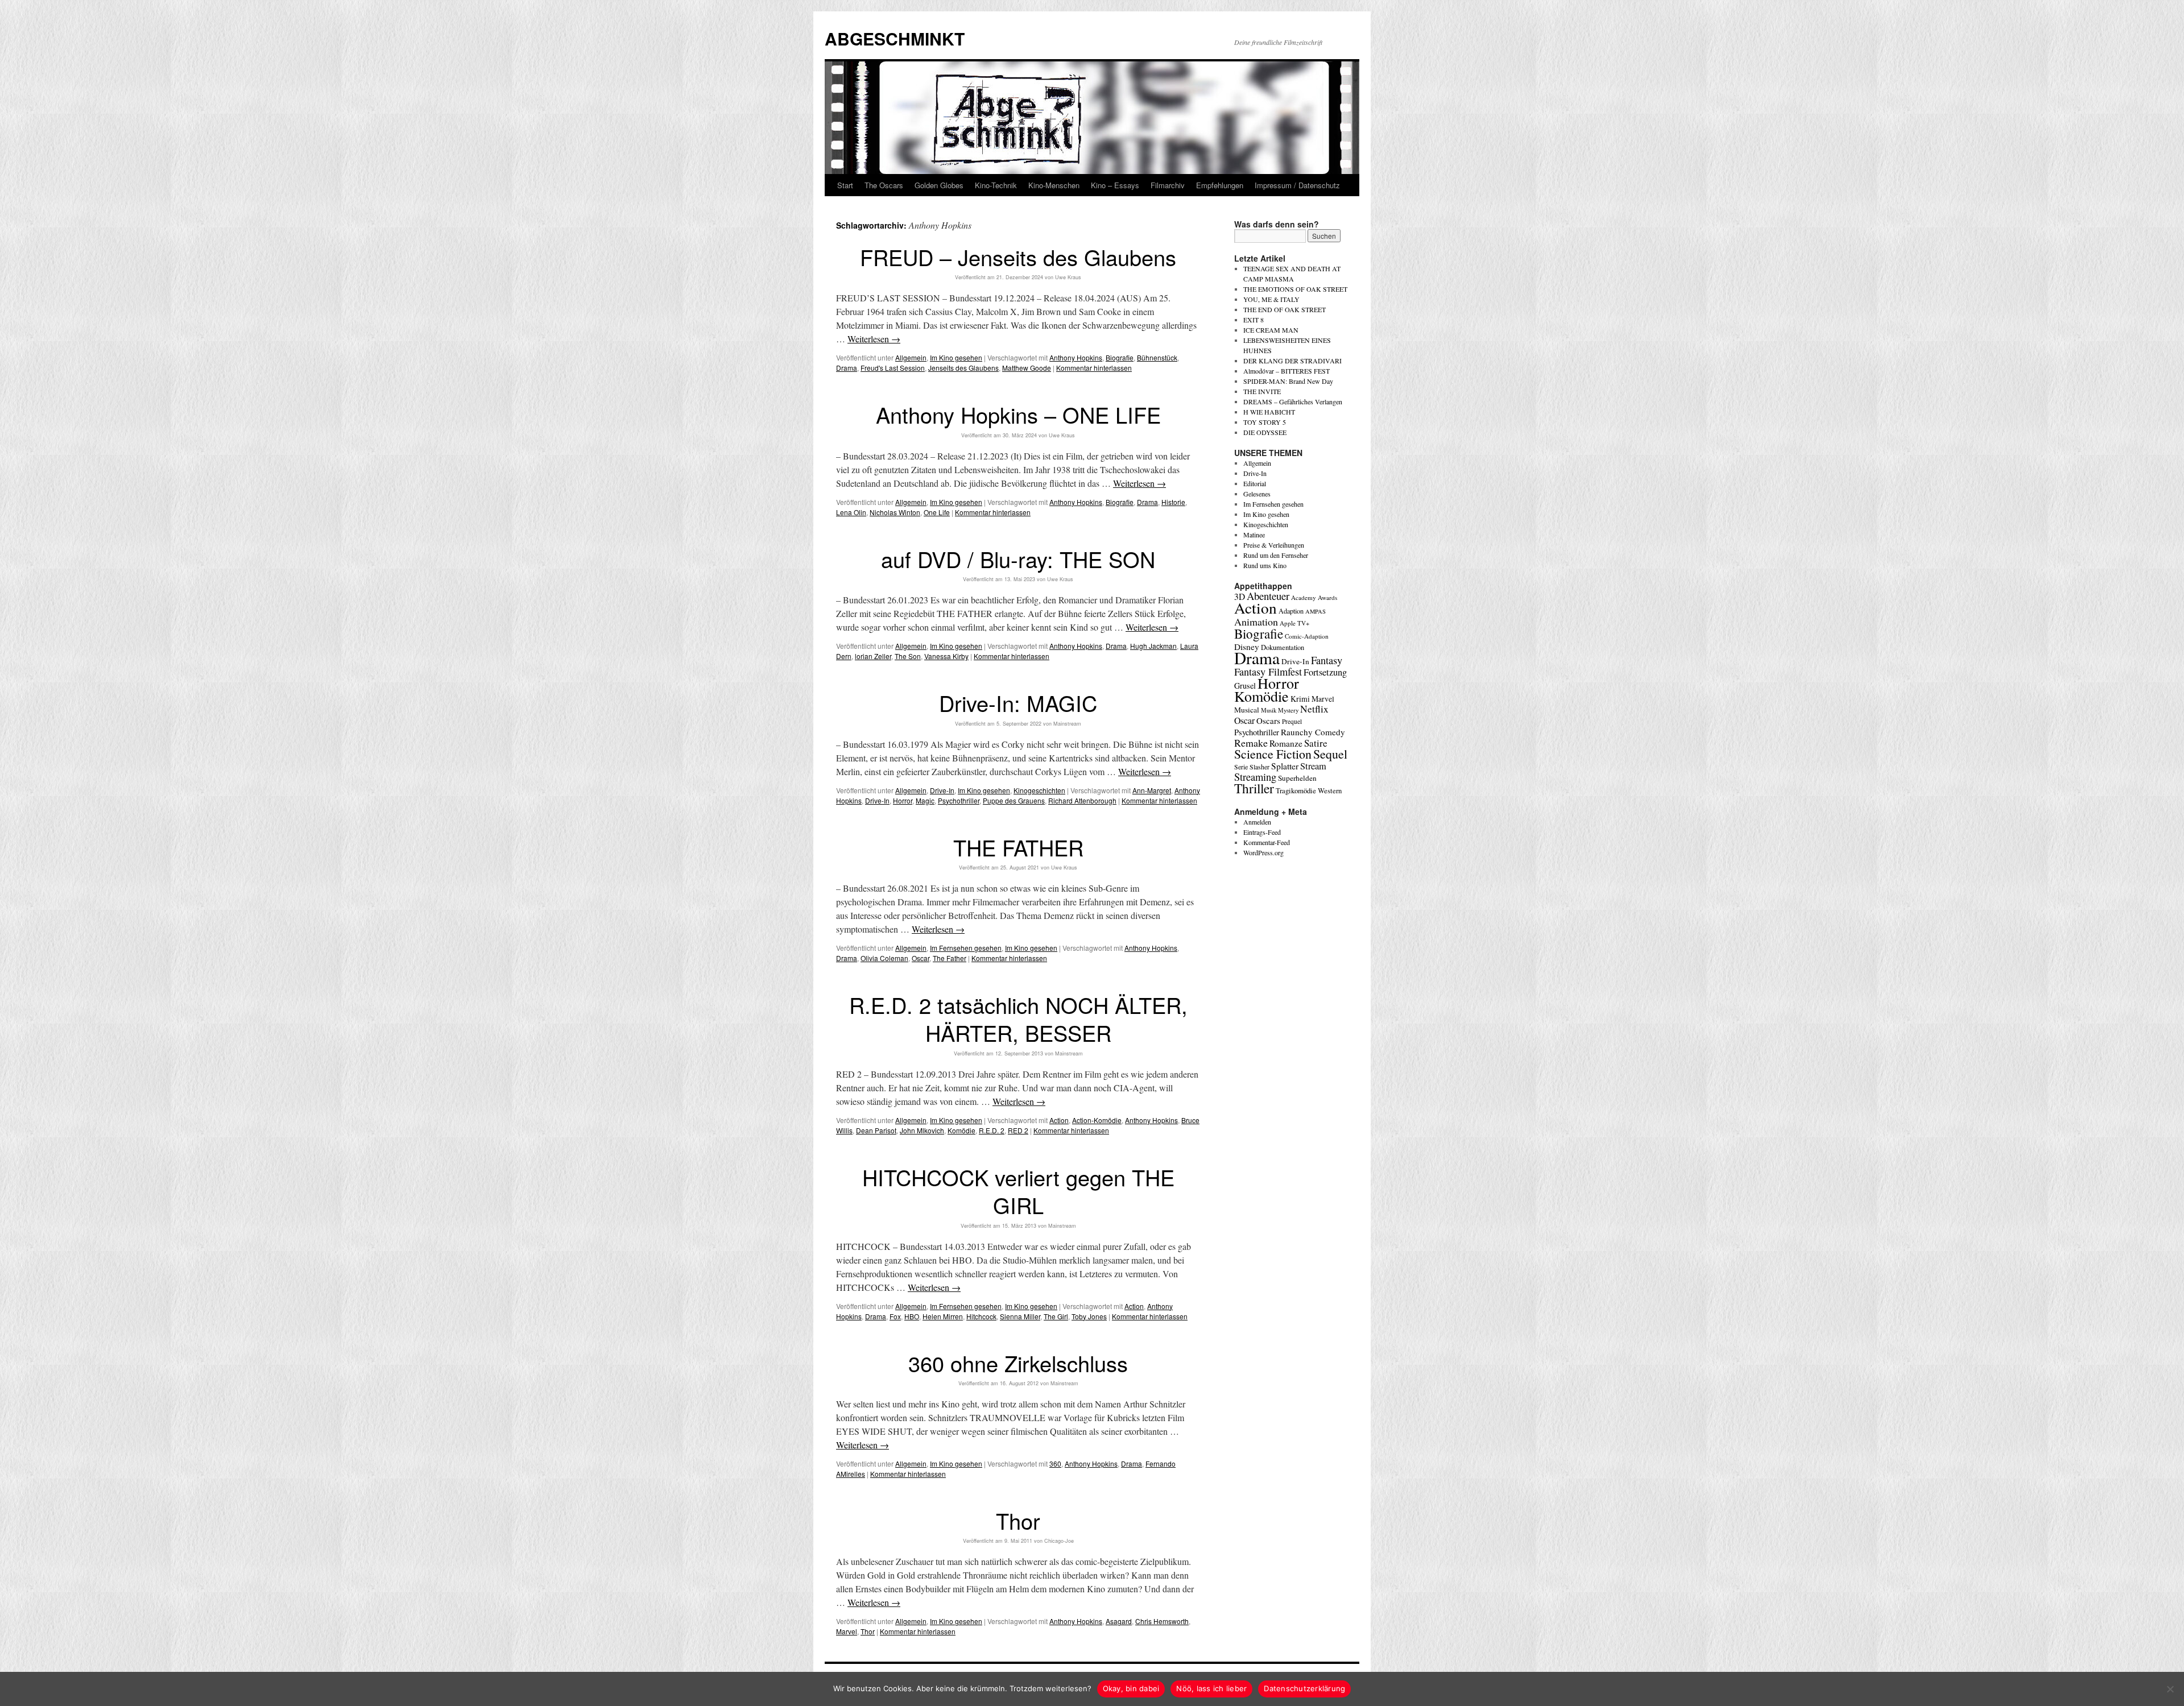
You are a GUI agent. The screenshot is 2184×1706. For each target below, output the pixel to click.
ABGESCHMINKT (895, 38)
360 (1055, 1463)
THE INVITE (1262, 391)
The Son (908, 656)
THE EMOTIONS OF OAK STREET (1295, 289)
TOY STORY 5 (1265, 422)
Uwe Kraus (1068, 277)
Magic (925, 800)
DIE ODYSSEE (1265, 432)
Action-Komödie (1097, 1120)
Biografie (1120, 357)
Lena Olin (851, 512)
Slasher (1259, 767)
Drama (847, 368)
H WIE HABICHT (1269, 412)
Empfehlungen (1220, 185)
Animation (1256, 622)
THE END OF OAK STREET (1285, 309)
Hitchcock (981, 1316)
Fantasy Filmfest (1268, 672)
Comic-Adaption (1307, 636)
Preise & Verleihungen (1274, 545)
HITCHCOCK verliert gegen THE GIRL (1018, 1191)
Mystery (1288, 710)
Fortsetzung (1325, 672)
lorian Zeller (873, 656)
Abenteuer (1268, 596)
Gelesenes (1257, 494)
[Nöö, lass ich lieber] (2170, 1689)
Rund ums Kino (1265, 565)
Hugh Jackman (1153, 646)
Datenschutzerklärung (1304, 1688)
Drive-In (942, 790)
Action (1059, 1120)
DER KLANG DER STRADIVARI (1292, 361)
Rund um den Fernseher (1276, 555)
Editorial (1255, 483)
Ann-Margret (1152, 790)
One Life (937, 512)
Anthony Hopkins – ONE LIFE (1018, 414)
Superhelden (1297, 778)
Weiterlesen (874, 339)
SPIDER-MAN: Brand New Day (1288, 381)
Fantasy (1327, 660)
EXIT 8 (1254, 320)
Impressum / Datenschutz (1297, 185)
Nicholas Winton (895, 512)
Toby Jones (1089, 1316)
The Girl (1056, 1316)
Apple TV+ (1294, 623)
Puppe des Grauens (1014, 800)
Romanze (1286, 743)
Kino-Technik (996, 185)
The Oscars (884, 185)
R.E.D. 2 (992, 1130)
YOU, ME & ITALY (1271, 299)
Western (1330, 791)
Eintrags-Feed (1262, 832)
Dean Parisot (876, 1130)
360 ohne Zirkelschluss (1018, 1363)
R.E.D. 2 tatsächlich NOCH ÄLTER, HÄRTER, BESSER (1018, 1018)
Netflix (1314, 709)
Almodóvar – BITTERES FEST (1287, 371)
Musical (1247, 710)
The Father (950, 958)
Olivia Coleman (884, 958)
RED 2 (1018, 1130)
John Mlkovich (922, 1130)
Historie (1173, 502)
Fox (895, 1316)
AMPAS (1316, 611)
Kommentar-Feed (1267, 842)
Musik (1269, 710)
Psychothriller (959, 800)
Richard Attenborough (1082, 800)
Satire (1316, 743)
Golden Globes (939, 185)
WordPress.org (1263, 852)
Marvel (847, 1631)
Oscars (1268, 721)
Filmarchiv (1168, 185)
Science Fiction (1273, 754)
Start (845, 185)
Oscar (921, 958)
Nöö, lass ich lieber (1211, 1688)
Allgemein (911, 357)
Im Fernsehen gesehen (966, 948)
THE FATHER (1018, 847)
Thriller (1254, 788)
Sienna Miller (1020, 1316)
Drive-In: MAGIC (1018, 703)
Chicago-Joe (1059, 1541)
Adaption (1291, 611)
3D (1240, 597)
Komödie (961, 1130)
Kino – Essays (1115, 185)
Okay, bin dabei (1131, 1688)
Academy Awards (1314, 597)
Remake (1251, 743)
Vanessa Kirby (946, 656)
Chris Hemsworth (1162, 1621)
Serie (1241, 767)
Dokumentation (1283, 647)
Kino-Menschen (1054, 185)
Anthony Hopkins (1076, 357)
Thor (1018, 1520)
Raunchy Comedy (1313, 732)
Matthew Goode (1027, 368)
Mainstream (1067, 724)
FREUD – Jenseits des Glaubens (1018, 257)
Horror (903, 800)
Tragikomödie (1296, 790)
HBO (912, 1316)
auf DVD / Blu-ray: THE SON (1018, 559)
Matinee (1254, 535)
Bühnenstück (1157, 357)
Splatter (1285, 766)
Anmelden (1257, 822)
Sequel (1330, 754)
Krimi (1300, 699)
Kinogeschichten (1039, 790)
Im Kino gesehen (956, 357)
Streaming (1255, 777)
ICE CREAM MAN (1271, 330)
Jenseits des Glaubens (963, 368)
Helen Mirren (943, 1316)
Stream (1313, 766)
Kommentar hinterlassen (1094, 368)
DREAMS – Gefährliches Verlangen (1293, 401)
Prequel (1292, 721)
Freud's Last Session (893, 368)
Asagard (1119, 1621)
